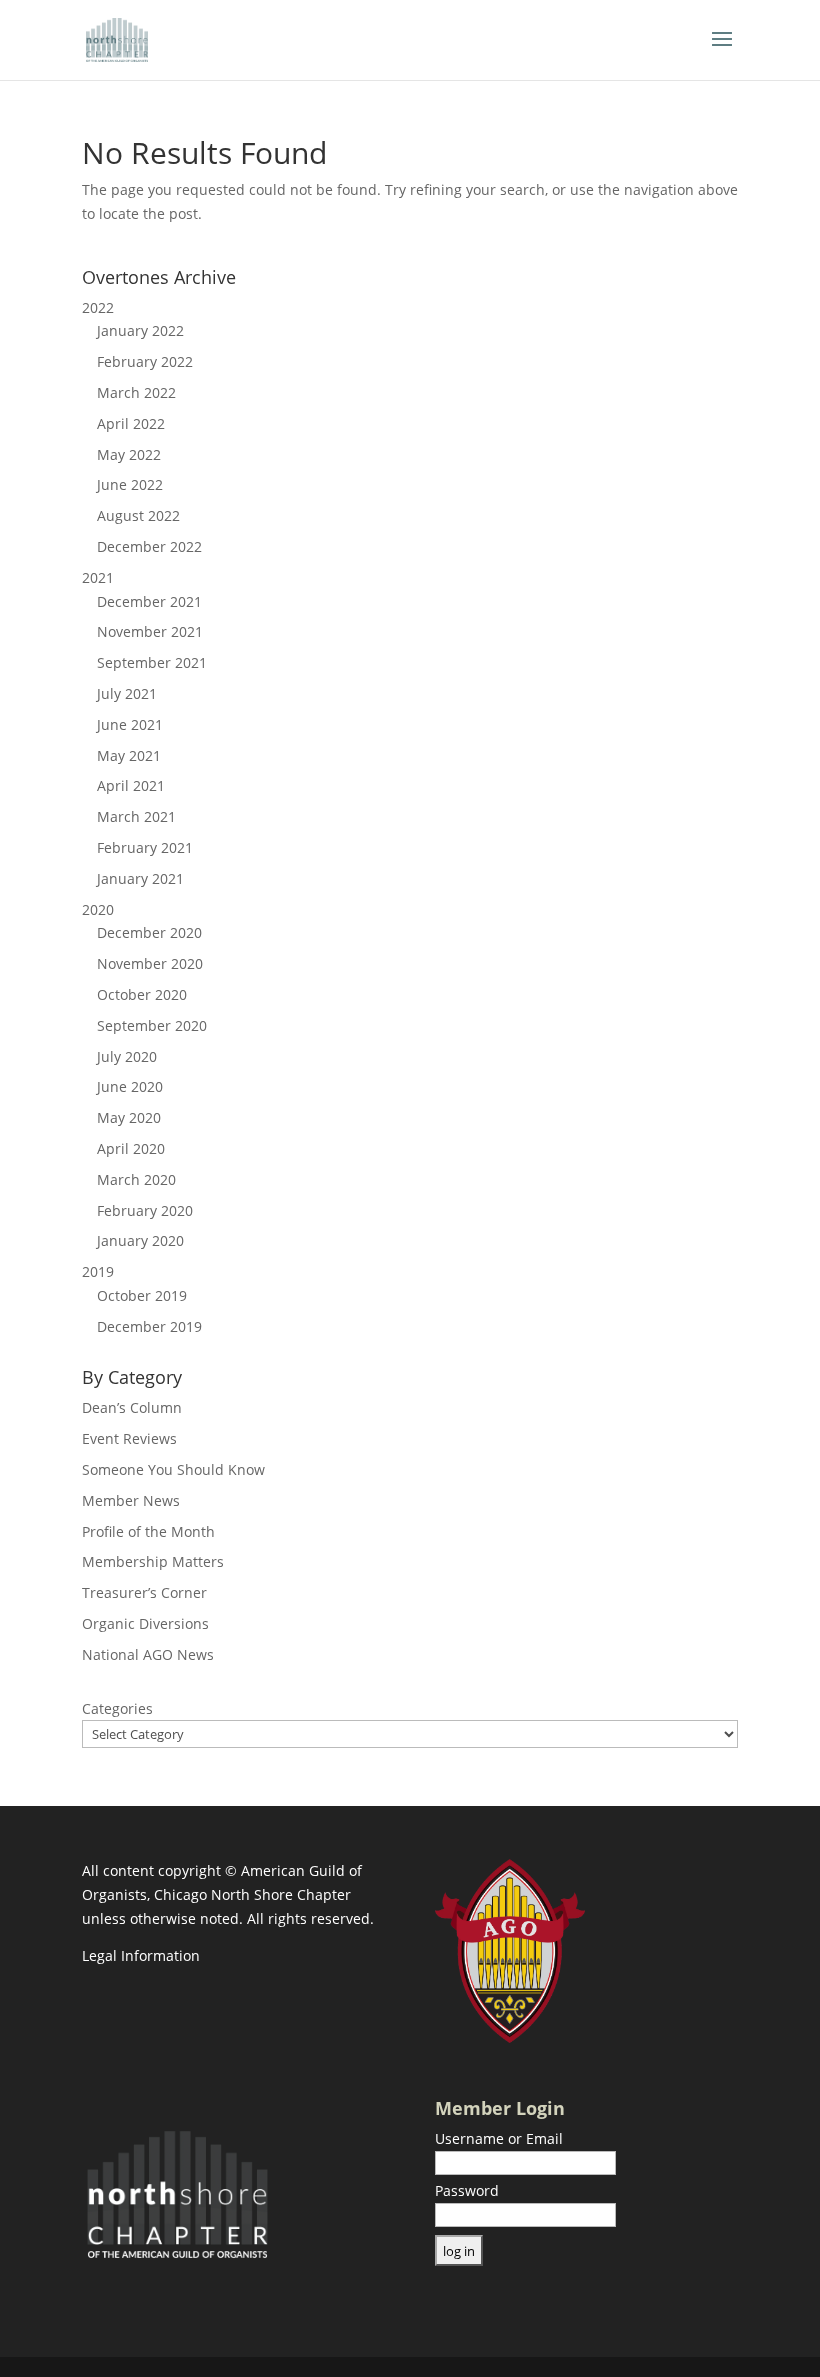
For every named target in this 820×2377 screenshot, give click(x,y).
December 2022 (149, 546)
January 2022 (140, 330)
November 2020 (150, 963)
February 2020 (145, 1210)
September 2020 (152, 1025)
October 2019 (142, 1295)
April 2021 (131, 785)
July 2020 (127, 1056)
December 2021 (149, 601)
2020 (98, 909)
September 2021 (152, 662)
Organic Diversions (145, 1623)
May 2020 (129, 1117)
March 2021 (136, 816)
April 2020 (131, 1148)
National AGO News (148, 1654)
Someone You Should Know (173, 1469)
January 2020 (140, 1240)
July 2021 (127, 693)
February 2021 (145, 847)
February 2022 (145, 361)
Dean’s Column (132, 1407)
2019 (98, 1271)
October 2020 (142, 994)
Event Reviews (129, 1438)
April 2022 (131, 423)
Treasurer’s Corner (144, 1592)
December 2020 (149, 932)
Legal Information (141, 1955)
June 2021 (130, 724)
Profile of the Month (148, 1531)
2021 (98, 577)
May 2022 (129, 454)
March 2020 (136, 1179)
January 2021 (140, 878)
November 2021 (150, 631)
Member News (131, 1500)
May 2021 (129, 755)
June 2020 (130, 1086)
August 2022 (138, 515)
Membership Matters (153, 1561)
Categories (117, 1708)
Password (467, 2190)
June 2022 (130, 484)
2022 (98, 307)
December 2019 (149, 1326)
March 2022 (136, 392)
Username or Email (499, 2138)
